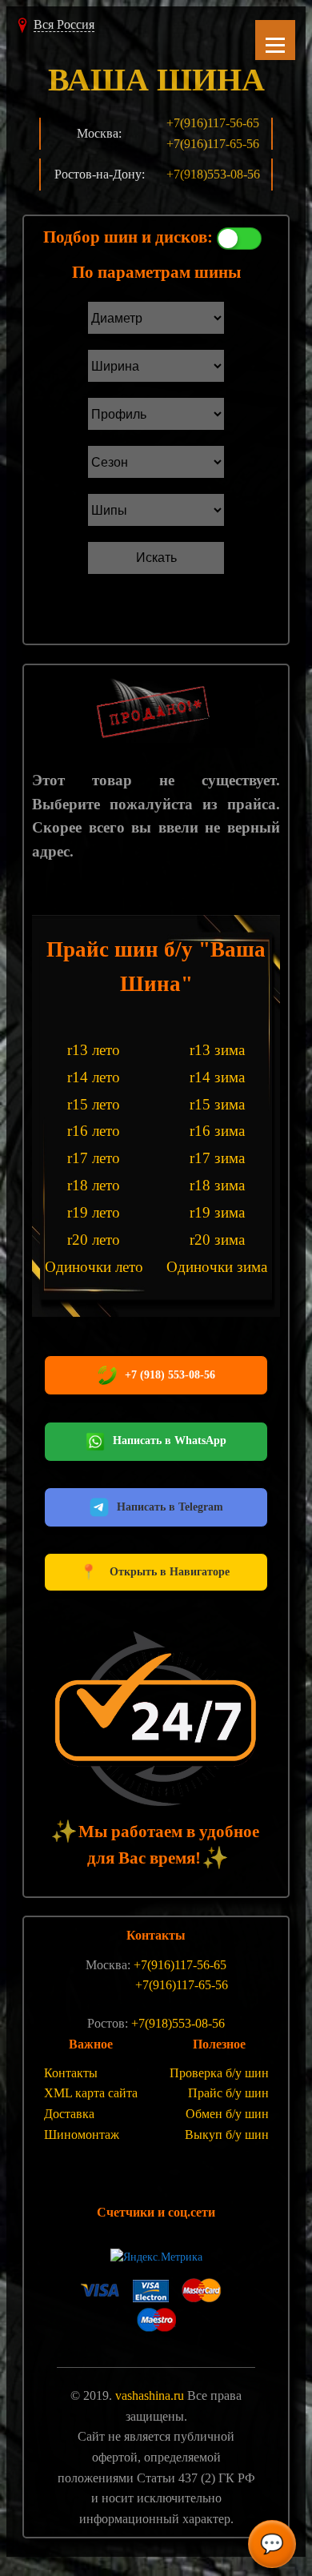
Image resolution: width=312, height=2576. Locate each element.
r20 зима (217, 1240)
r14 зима (217, 1077)
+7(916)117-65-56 (213, 144)
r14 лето (94, 1077)
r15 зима (217, 1104)
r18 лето (94, 1185)
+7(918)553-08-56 (213, 174)
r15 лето (94, 1104)
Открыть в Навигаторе (156, 1572)
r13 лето (94, 1050)
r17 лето (94, 1158)
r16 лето (94, 1131)
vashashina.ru (150, 2395)
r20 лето (94, 1240)
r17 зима (217, 1158)
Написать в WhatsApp (170, 1440)
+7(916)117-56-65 (213, 123)
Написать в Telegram (170, 1507)
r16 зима (217, 1131)
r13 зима (217, 1050)
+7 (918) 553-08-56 (170, 1375)
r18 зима (217, 1185)
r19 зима (217, 1212)
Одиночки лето (94, 1267)
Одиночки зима (217, 1267)
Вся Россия (64, 24)
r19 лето (94, 1212)
